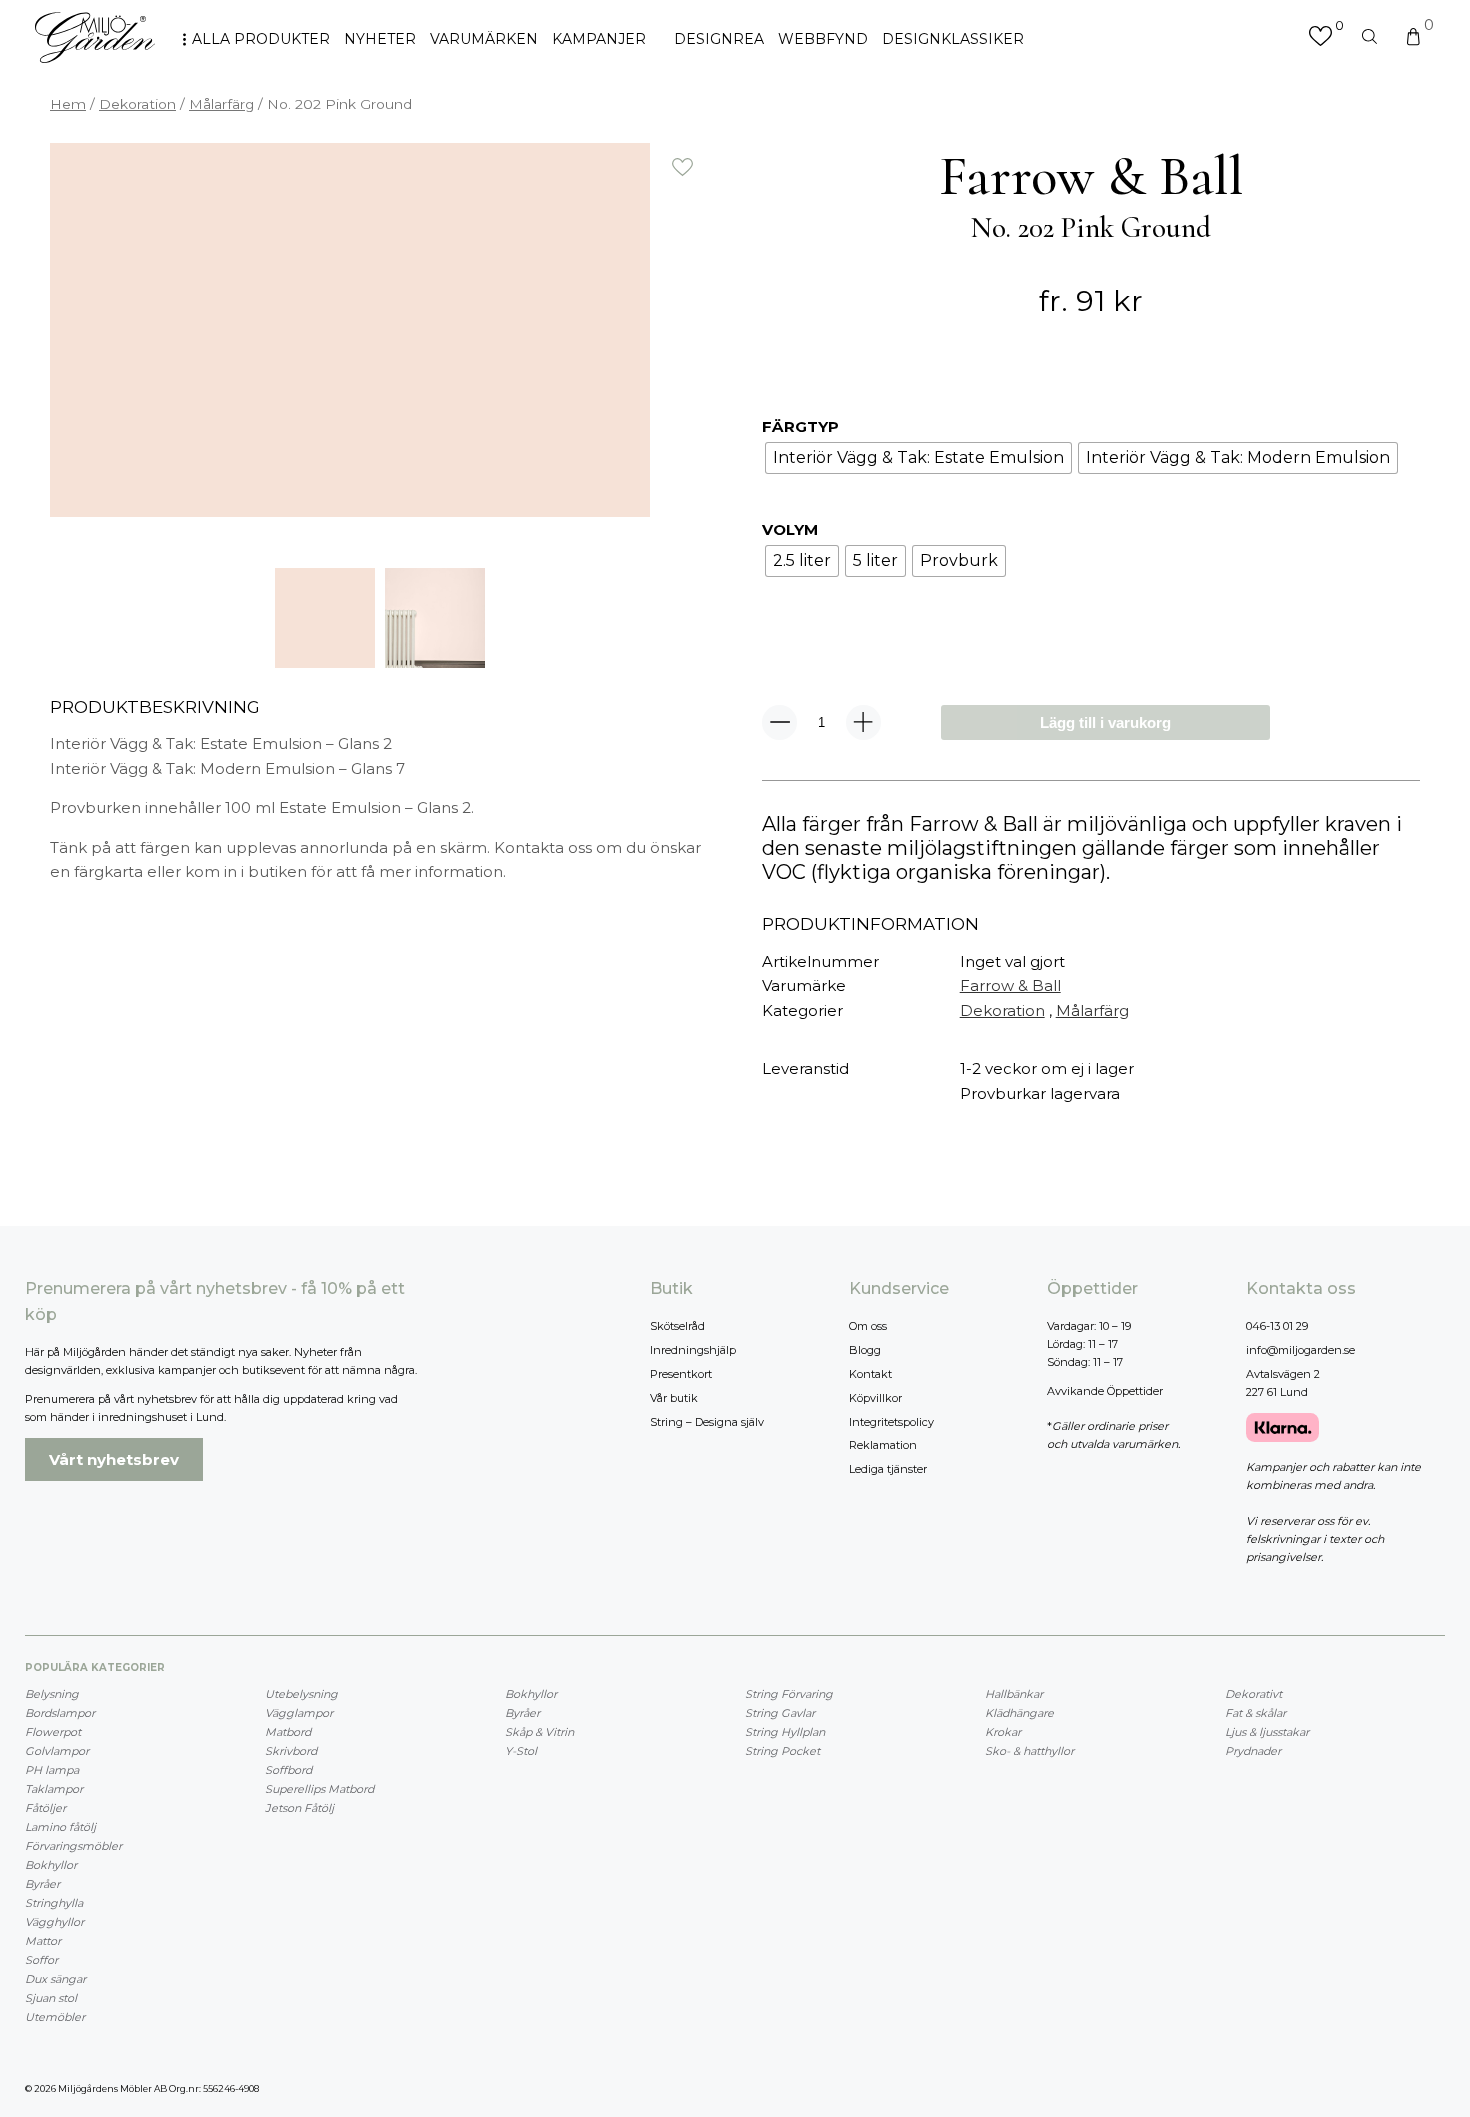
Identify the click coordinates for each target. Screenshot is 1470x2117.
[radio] (918, 458)
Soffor (41, 1960)
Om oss (868, 1326)
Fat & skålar (1255, 1713)
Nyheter (380, 39)
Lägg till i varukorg (1105, 722)
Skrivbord (291, 1751)
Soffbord (288, 1770)
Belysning (52, 1694)
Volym (790, 529)
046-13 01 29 (1277, 1326)
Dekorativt (1253, 1694)
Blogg (865, 1350)
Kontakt (870, 1374)
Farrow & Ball (1010, 985)
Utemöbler (55, 2017)
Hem (68, 104)
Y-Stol (521, 1751)
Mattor (43, 1941)
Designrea (719, 39)
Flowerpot (53, 1732)
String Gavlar (780, 1713)
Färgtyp (800, 426)
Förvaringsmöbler (73, 1846)
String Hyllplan (785, 1732)
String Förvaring (789, 1694)
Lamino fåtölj (60, 1827)
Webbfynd (823, 39)
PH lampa (52, 1770)
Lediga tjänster (888, 1469)
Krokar (1003, 1732)
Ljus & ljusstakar (1267, 1732)
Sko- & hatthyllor (1029, 1751)
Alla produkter (261, 39)
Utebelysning (301, 1694)
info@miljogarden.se (1300, 1350)
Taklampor (54, 1789)
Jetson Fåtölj (299, 1808)
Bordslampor (60, 1713)
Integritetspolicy (891, 1422)
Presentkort (681, 1374)
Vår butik (674, 1398)
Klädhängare (1019, 1713)
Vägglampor (299, 1713)
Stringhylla (54, 1903)
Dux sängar (55, 1979)
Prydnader (1253, 1751)
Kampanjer (599, 39)
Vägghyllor (54, 1922)
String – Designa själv (707, 1422)
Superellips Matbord (319, 1789)
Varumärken (484, 39)
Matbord (288, 1732)
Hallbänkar (1014, 1694)
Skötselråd (677, 1326)
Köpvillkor (875, 1398)
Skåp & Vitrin (539, 1732)
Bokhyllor (51, 1865)
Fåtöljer (45, 1808)
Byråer (42, 1884)
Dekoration (137, 104)
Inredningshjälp (693, 1350)
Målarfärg (221, 104)
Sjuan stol (51, 1998)
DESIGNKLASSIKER (953, 39)
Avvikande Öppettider (1105, 1391)
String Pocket (782, 1751)
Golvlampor (57, 1751)
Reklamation (883, 1445)
